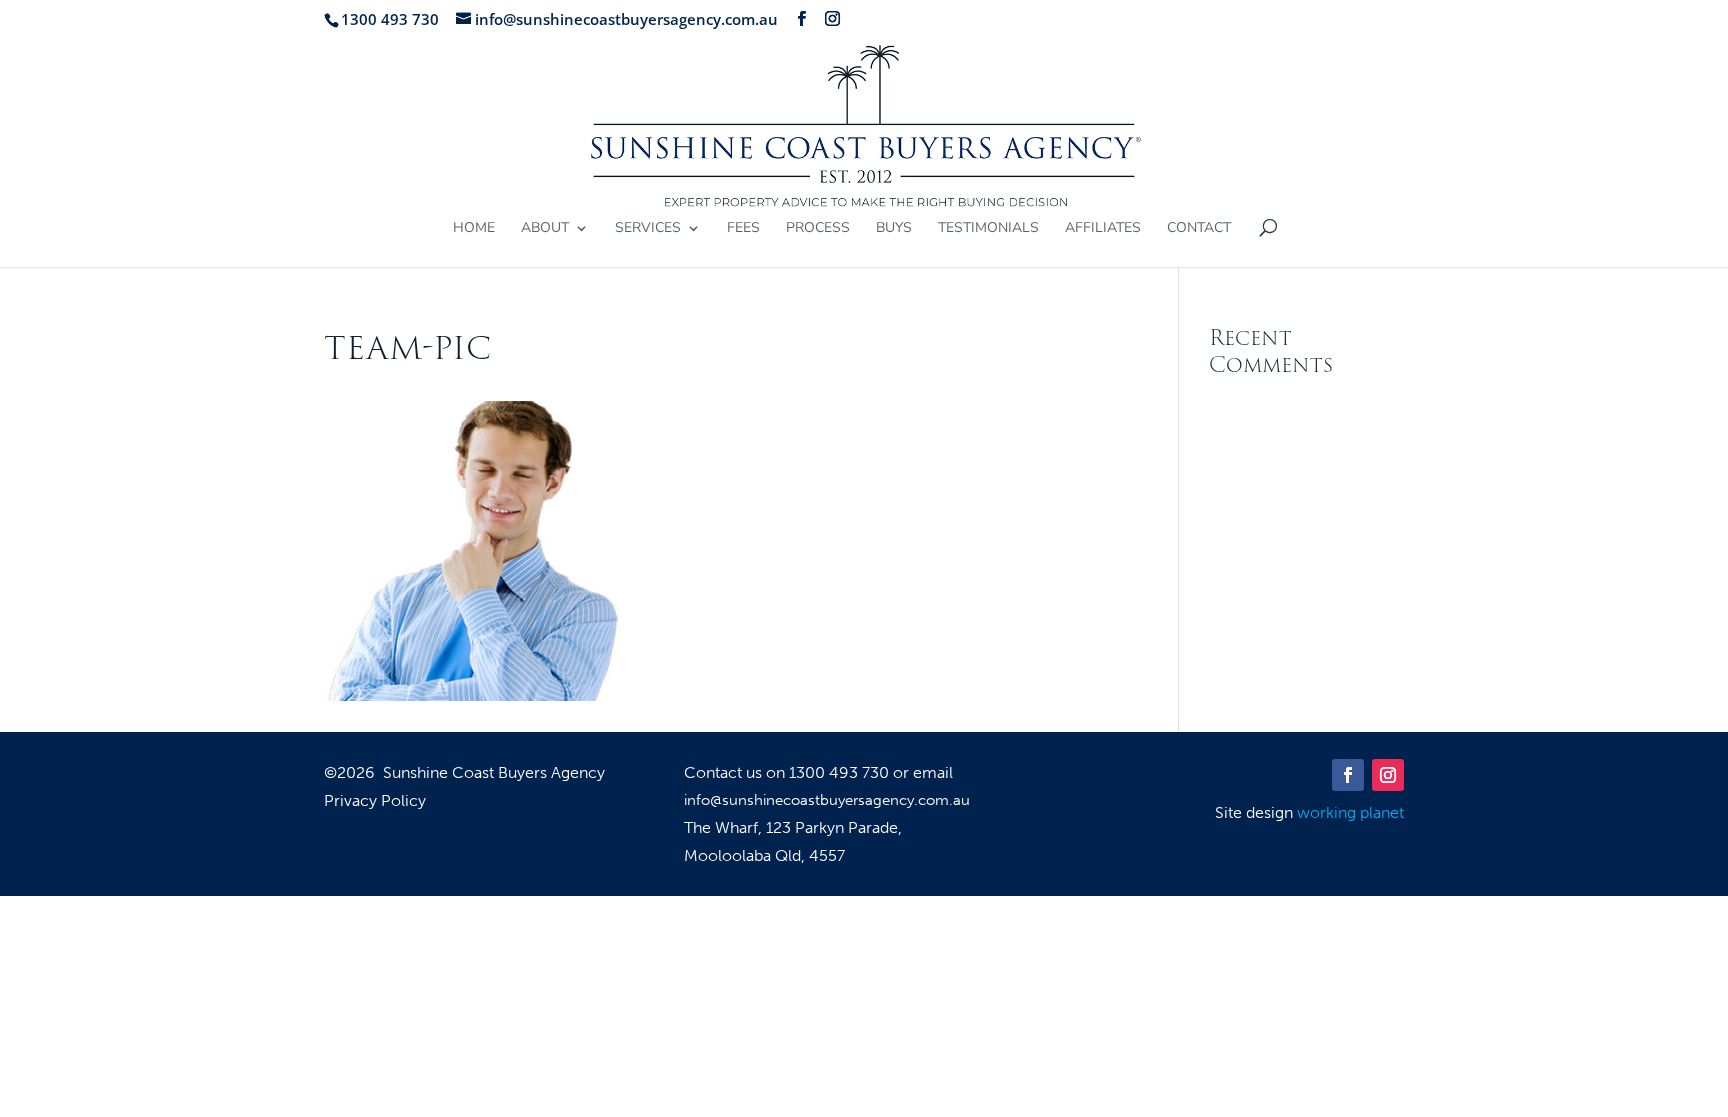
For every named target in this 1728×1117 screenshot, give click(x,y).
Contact (1199, 229)
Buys (894, 229)
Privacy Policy (375, 802)
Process (818, 229)
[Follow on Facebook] (1348, 775)
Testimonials (988, 229)
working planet (1350, 812)
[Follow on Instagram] (1388, 775)
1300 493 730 (841, 772)
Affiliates (1103, 229)
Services (648, 229)
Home (474, 229)
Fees (743, 229)
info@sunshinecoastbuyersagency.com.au (827, 800)
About (545, 229)
